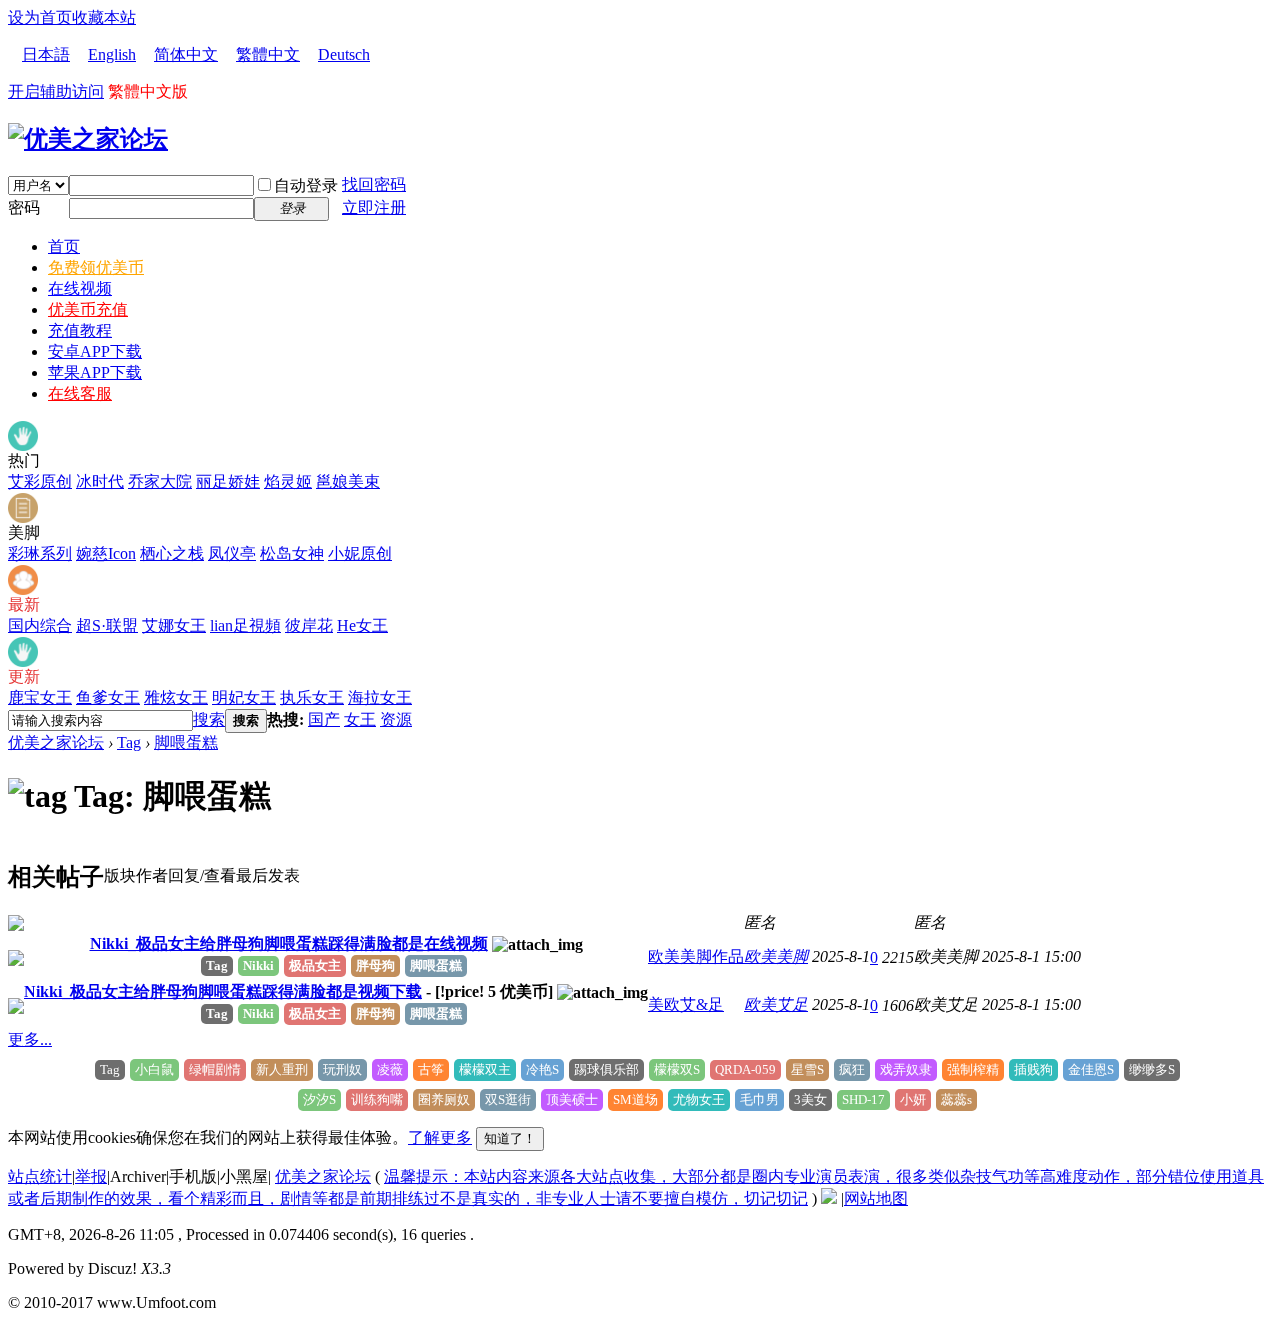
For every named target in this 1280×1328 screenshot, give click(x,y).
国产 (324, 719)
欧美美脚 (776, 956)
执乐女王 (312, 697)
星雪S (807, 1069)
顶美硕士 (572, 1099)
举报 (91, 1176)
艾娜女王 (174, 625)
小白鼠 (154, 1069)
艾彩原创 (40, 481)
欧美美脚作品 (696, 956)
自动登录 (306, 185)
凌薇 (390, 1069)
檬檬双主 (485, 1069)
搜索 (209, 719)
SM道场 (635, 1099)
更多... (30, 1039)
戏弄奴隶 (906, 1069)
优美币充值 (88, 309)
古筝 (431, 1069)
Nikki (258, 965)
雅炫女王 (176, 697)
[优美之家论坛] (88, 139)
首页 (64, 246)
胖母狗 (375, 965)
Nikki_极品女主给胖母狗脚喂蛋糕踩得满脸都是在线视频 (289, 943)
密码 (24, 207)
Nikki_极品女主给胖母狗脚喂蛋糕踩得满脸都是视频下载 (223, 991)
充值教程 (80, 330)
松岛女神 (292, 553)
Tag (129, 742)
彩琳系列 (40, 553)
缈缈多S (1152, 1069)
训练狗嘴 (377, 1099)
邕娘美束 (348, 481)
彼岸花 (309, 625)
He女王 (362, 625)
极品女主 (315, 965)
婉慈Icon (106, 553)
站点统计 (40, 1176)
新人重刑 (282, 1069)
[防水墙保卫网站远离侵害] (829, 1198)
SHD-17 (863, 1099)
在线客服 (80, 393)
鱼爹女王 (108, 697)
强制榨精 (973, 1069)
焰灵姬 (288, 481)
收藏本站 (104, 17)
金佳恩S (1091, 1069)
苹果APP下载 (95, 372)
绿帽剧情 (215, 1069)
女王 (360, 719)
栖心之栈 (172, 553)
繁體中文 (268, 54)
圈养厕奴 (444, 1099)
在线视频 (80, 288)
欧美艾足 (776, 1004)
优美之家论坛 (56, 742)
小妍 (913, 1099)
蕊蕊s (956, 1099)
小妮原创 (360, 553)
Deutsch (344, 54)
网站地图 (876, 1198)
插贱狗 (1033, 1069)
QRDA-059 (745, 1069)
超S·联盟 (107, 625)
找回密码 (374, 184)
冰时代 (100, 481)
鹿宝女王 (40, 697)
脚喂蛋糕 (186, 742)
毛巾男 (759, 1099)
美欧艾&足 (686, 1004)
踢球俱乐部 (606, 1069)
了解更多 (440, 1137)
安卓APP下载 (95, 351)
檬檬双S (677, 1069)
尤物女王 (699, 1099)
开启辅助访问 (56, 91)
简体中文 (186, 54)
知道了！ (510, 1138)
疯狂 (852, 1069)
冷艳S (542, 1069)
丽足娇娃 (228, 481)
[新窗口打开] (16, 925)
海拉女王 (380, 697)
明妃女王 (244, 697)
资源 (396, 719)
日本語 (46, 54)
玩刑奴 (342, 1069)
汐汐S (319, 1099)
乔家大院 (160, 481)
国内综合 (40, 625)
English (112, 54)
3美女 (810, 1099)
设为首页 (40, 17)
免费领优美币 (96, 267)
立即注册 (374, 207)
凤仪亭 (232, 553)
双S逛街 (508, 1099)
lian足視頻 (245, 625)
